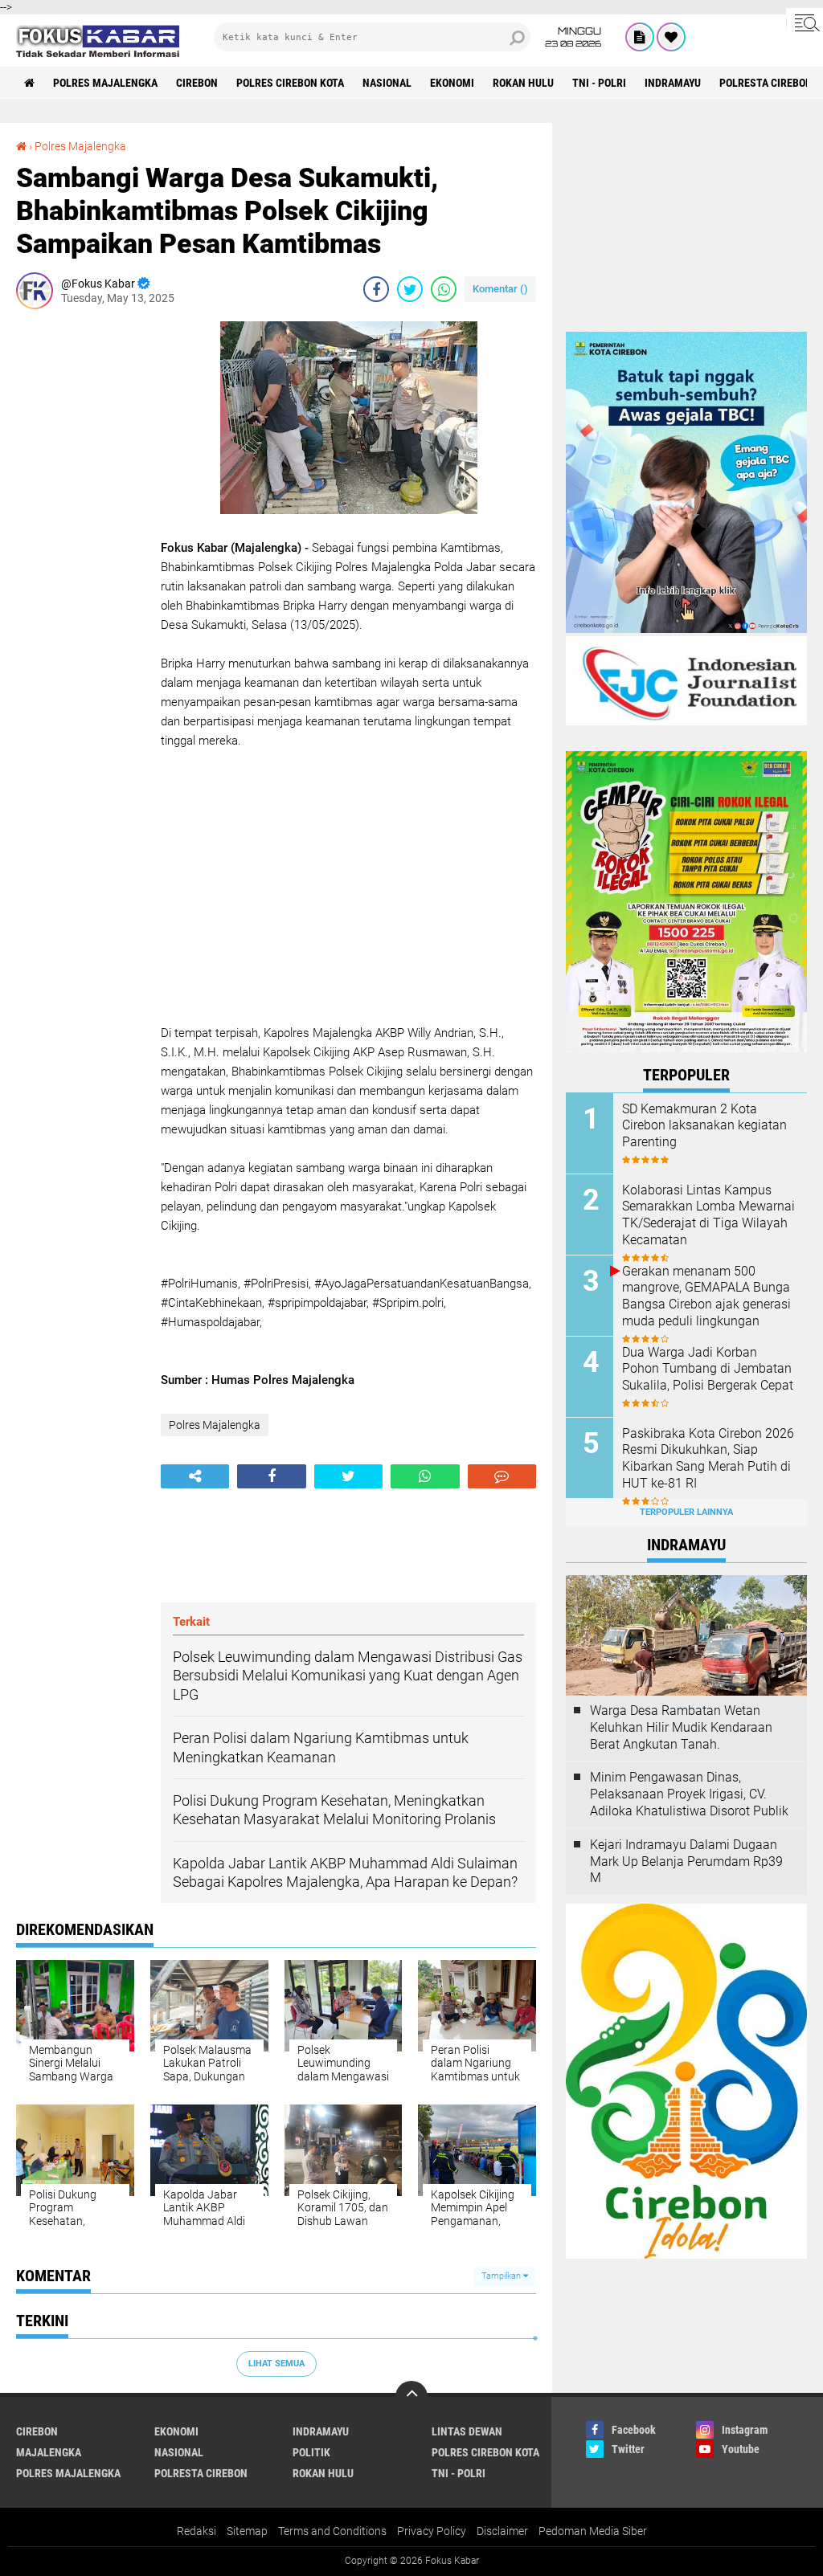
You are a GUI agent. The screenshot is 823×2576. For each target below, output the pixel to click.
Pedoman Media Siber (593, 2531)
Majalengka (49, 2452)
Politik (311, 2452)
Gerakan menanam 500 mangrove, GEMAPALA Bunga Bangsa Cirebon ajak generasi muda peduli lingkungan (706, 1296)
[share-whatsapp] (444, 289)
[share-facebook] (376, 289)
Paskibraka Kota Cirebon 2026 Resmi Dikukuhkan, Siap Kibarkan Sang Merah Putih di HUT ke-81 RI (708, 1458)
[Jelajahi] (805, 22)
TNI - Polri (599, 83)
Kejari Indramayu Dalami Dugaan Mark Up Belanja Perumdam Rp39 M (686, 1862)
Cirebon (197, 83)
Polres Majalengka (105, 83)
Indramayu (673, 83)
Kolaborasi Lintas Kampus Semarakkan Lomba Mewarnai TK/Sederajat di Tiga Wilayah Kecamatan (708, 1215)
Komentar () (500, 289)
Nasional (387, 83)
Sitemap (247, 2531)
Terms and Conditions (332, 2531)
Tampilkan (502, 2276)
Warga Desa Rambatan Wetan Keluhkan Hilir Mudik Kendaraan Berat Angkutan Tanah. (681, 1727)
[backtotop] (411, 2397)
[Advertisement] (80, 562)
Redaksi (197, 2531)
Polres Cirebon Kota (290, 83)
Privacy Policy (432, 2531)
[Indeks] (640, 37)
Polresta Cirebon (766, 83)
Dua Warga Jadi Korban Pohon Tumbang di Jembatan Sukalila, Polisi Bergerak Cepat (708, 1369)
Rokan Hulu (523, 83)
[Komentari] (502, 1476)
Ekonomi (452, 83)
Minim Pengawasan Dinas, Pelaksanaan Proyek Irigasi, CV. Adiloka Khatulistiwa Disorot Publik (689, 1794)
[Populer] (671, 37)
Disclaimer (502, 2531)
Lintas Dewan (467, 2431)
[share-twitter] (410, 289)
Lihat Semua (276, 2364)
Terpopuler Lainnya (686, 1512)
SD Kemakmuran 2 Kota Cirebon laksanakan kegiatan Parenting (704, 1126)
